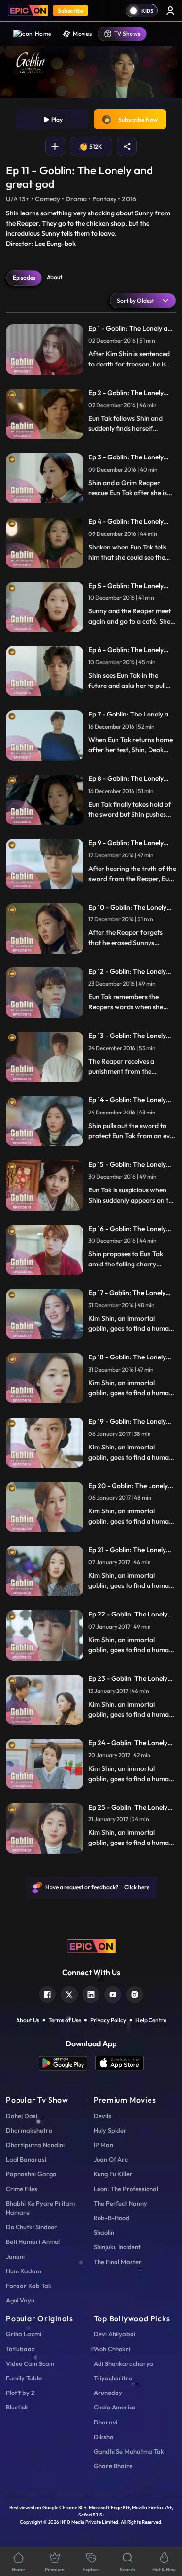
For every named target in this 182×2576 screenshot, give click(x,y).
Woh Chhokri (112, 2349)
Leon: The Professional (126, 2189)
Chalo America (115, 2407)
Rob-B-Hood (112, 2218)
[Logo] (28, 11)
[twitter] (69, 1993)
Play (56, 119)
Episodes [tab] (24, 278)
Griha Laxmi (24, 2334)
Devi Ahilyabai (115, 2334)
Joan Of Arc (111, 2159)
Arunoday (108, 2393)
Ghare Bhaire (113, 2466)
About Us (28, 2020)
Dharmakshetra (29, 2130)
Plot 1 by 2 (20, 2393)
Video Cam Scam (30, 2363)
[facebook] (47, 1993)
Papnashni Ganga (31, 2174)
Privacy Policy (108, 2020)
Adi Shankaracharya (124, 2363)
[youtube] (113, 1993)
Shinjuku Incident (117, 2247)
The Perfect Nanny (120, 2203)
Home (43, 34)
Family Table (24, 2378)
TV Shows (127, 34)
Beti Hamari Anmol (33, 2241)
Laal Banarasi (26, 2159)
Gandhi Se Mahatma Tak (129, 2451)
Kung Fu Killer (113, 2174)
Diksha (104, 2437)
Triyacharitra (113, 2378)
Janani (15, 2256)
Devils (102, 2116)
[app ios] (119, 2063)
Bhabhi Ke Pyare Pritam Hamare (40, 2208)
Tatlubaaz (20, 2349)
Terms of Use (65, 2020)
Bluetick (17, 2407)
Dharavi (106, 2422)
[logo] (91, 1946)
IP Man (103, 2145)
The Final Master (118, 2262)
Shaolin (104, 2232)
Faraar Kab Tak (29, 2286)
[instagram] (135, 1993)
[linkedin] (91, 1993)
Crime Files (22, 2189)
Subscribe (71, 10)
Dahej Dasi (22, 2116)
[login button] (170, 11)
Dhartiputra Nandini (35, 2145)
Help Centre (151, 2020)
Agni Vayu (20, 2300)
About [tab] (55, 277)
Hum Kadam (24, 2271)
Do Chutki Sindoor (32, 2227)
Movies (82, 34)
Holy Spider (110, 2130)
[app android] (67, 2063)
